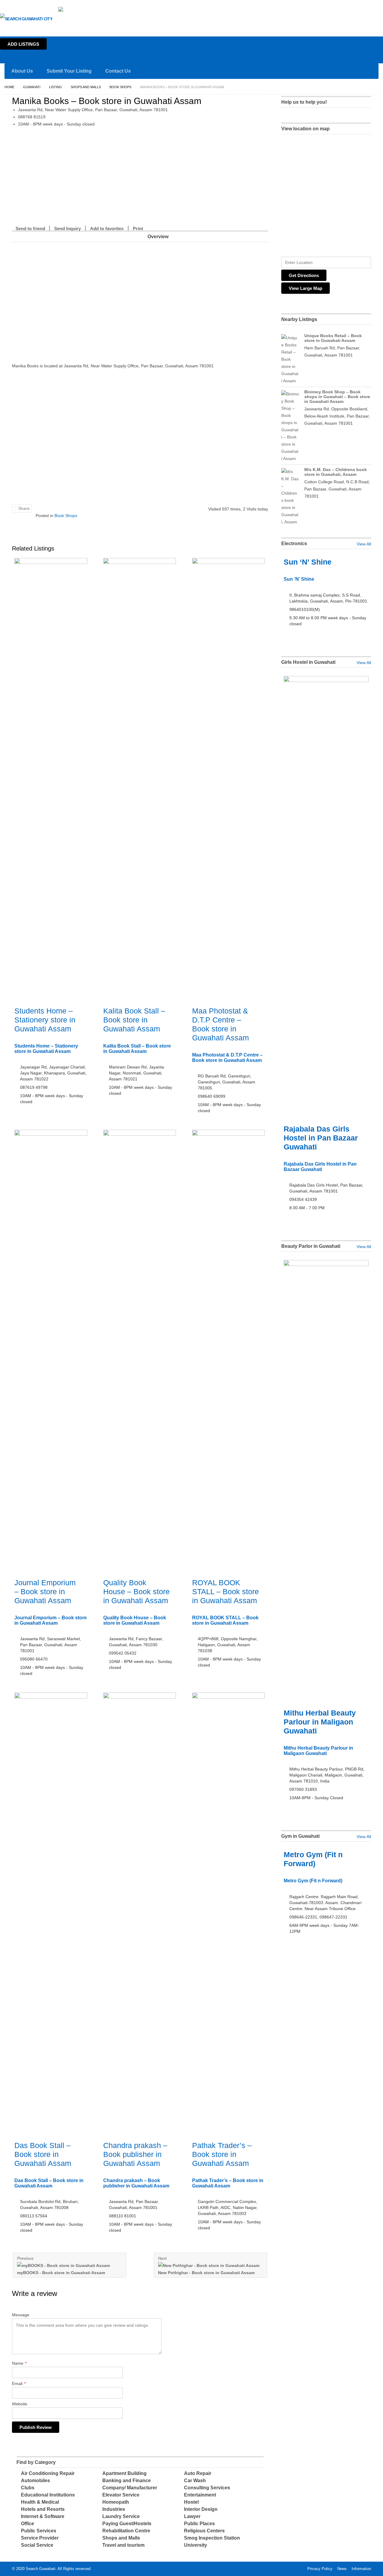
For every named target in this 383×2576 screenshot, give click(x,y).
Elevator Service (121, 2495)
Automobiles (35, 2481)
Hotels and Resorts (43, 2509)
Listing (56, 87)
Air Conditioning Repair (48, 2473)
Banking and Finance (127, 2481)
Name (19, 2363)
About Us (22, 71)
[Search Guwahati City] (26, 19)
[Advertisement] (140, 177)
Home (376, 5)
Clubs (28, 2488)
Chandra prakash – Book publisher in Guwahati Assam (135, 2154)
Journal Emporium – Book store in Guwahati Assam (45, 1592)
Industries (114, 2509)
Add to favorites (107, 228)
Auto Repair (198, 2473)
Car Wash (195, 2481)
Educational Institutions (48, 2495)
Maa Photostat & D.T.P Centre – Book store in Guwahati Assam (227, 1058)
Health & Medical (40, 2502)
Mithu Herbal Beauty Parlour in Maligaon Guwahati (320, 1722)
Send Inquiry (67, 228)
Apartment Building (124, 2473)
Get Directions (304, 275)
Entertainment (200, 2495)
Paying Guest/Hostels (127, 2524)
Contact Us (118, 71)
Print (138, 228)
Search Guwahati (41, 2569)
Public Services (39, 2531)
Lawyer (192, 2516)
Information (361, 2569)
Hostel (191, 2502)
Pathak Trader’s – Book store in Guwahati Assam (222, 2154)
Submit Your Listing (69, 71)
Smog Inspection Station (212, 2538)
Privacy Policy (320, 2569)
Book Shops (120, 87)
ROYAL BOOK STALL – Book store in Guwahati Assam (225, 1592)
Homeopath (116, 2502)
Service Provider (40, 2538)
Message (21, 2315)
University (196, 2545)
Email (19, 2384)
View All (364, 544)
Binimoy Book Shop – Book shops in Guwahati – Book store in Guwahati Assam (337, 397)
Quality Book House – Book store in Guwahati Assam (136, 1592)
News (342, 2569)
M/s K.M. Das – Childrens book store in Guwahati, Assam (336, 472)
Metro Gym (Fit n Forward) (313, 1881)
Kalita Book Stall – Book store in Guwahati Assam (134, 1020)
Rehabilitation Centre (126, 2531)
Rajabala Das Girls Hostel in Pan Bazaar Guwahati (321, 1138)
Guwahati (92, 10)
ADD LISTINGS (23, 44)
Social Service (37, 2545)
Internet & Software (43, 2516)
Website (20, 2404)
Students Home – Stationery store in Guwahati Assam (45, 1020)
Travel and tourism (123, 2545)
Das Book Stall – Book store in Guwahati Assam (43, 2154)
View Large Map (306, 288)
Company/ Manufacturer (130, 2488)
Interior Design (201, 2509)
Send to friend (30, 228)
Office (28, 2524)
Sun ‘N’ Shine (308, 562)
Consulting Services (207, 2488)
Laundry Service (121, 2516)
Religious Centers (204, 2531)
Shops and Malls (86, 87)
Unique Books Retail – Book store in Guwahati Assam (333, 338)
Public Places (199, 2524)
